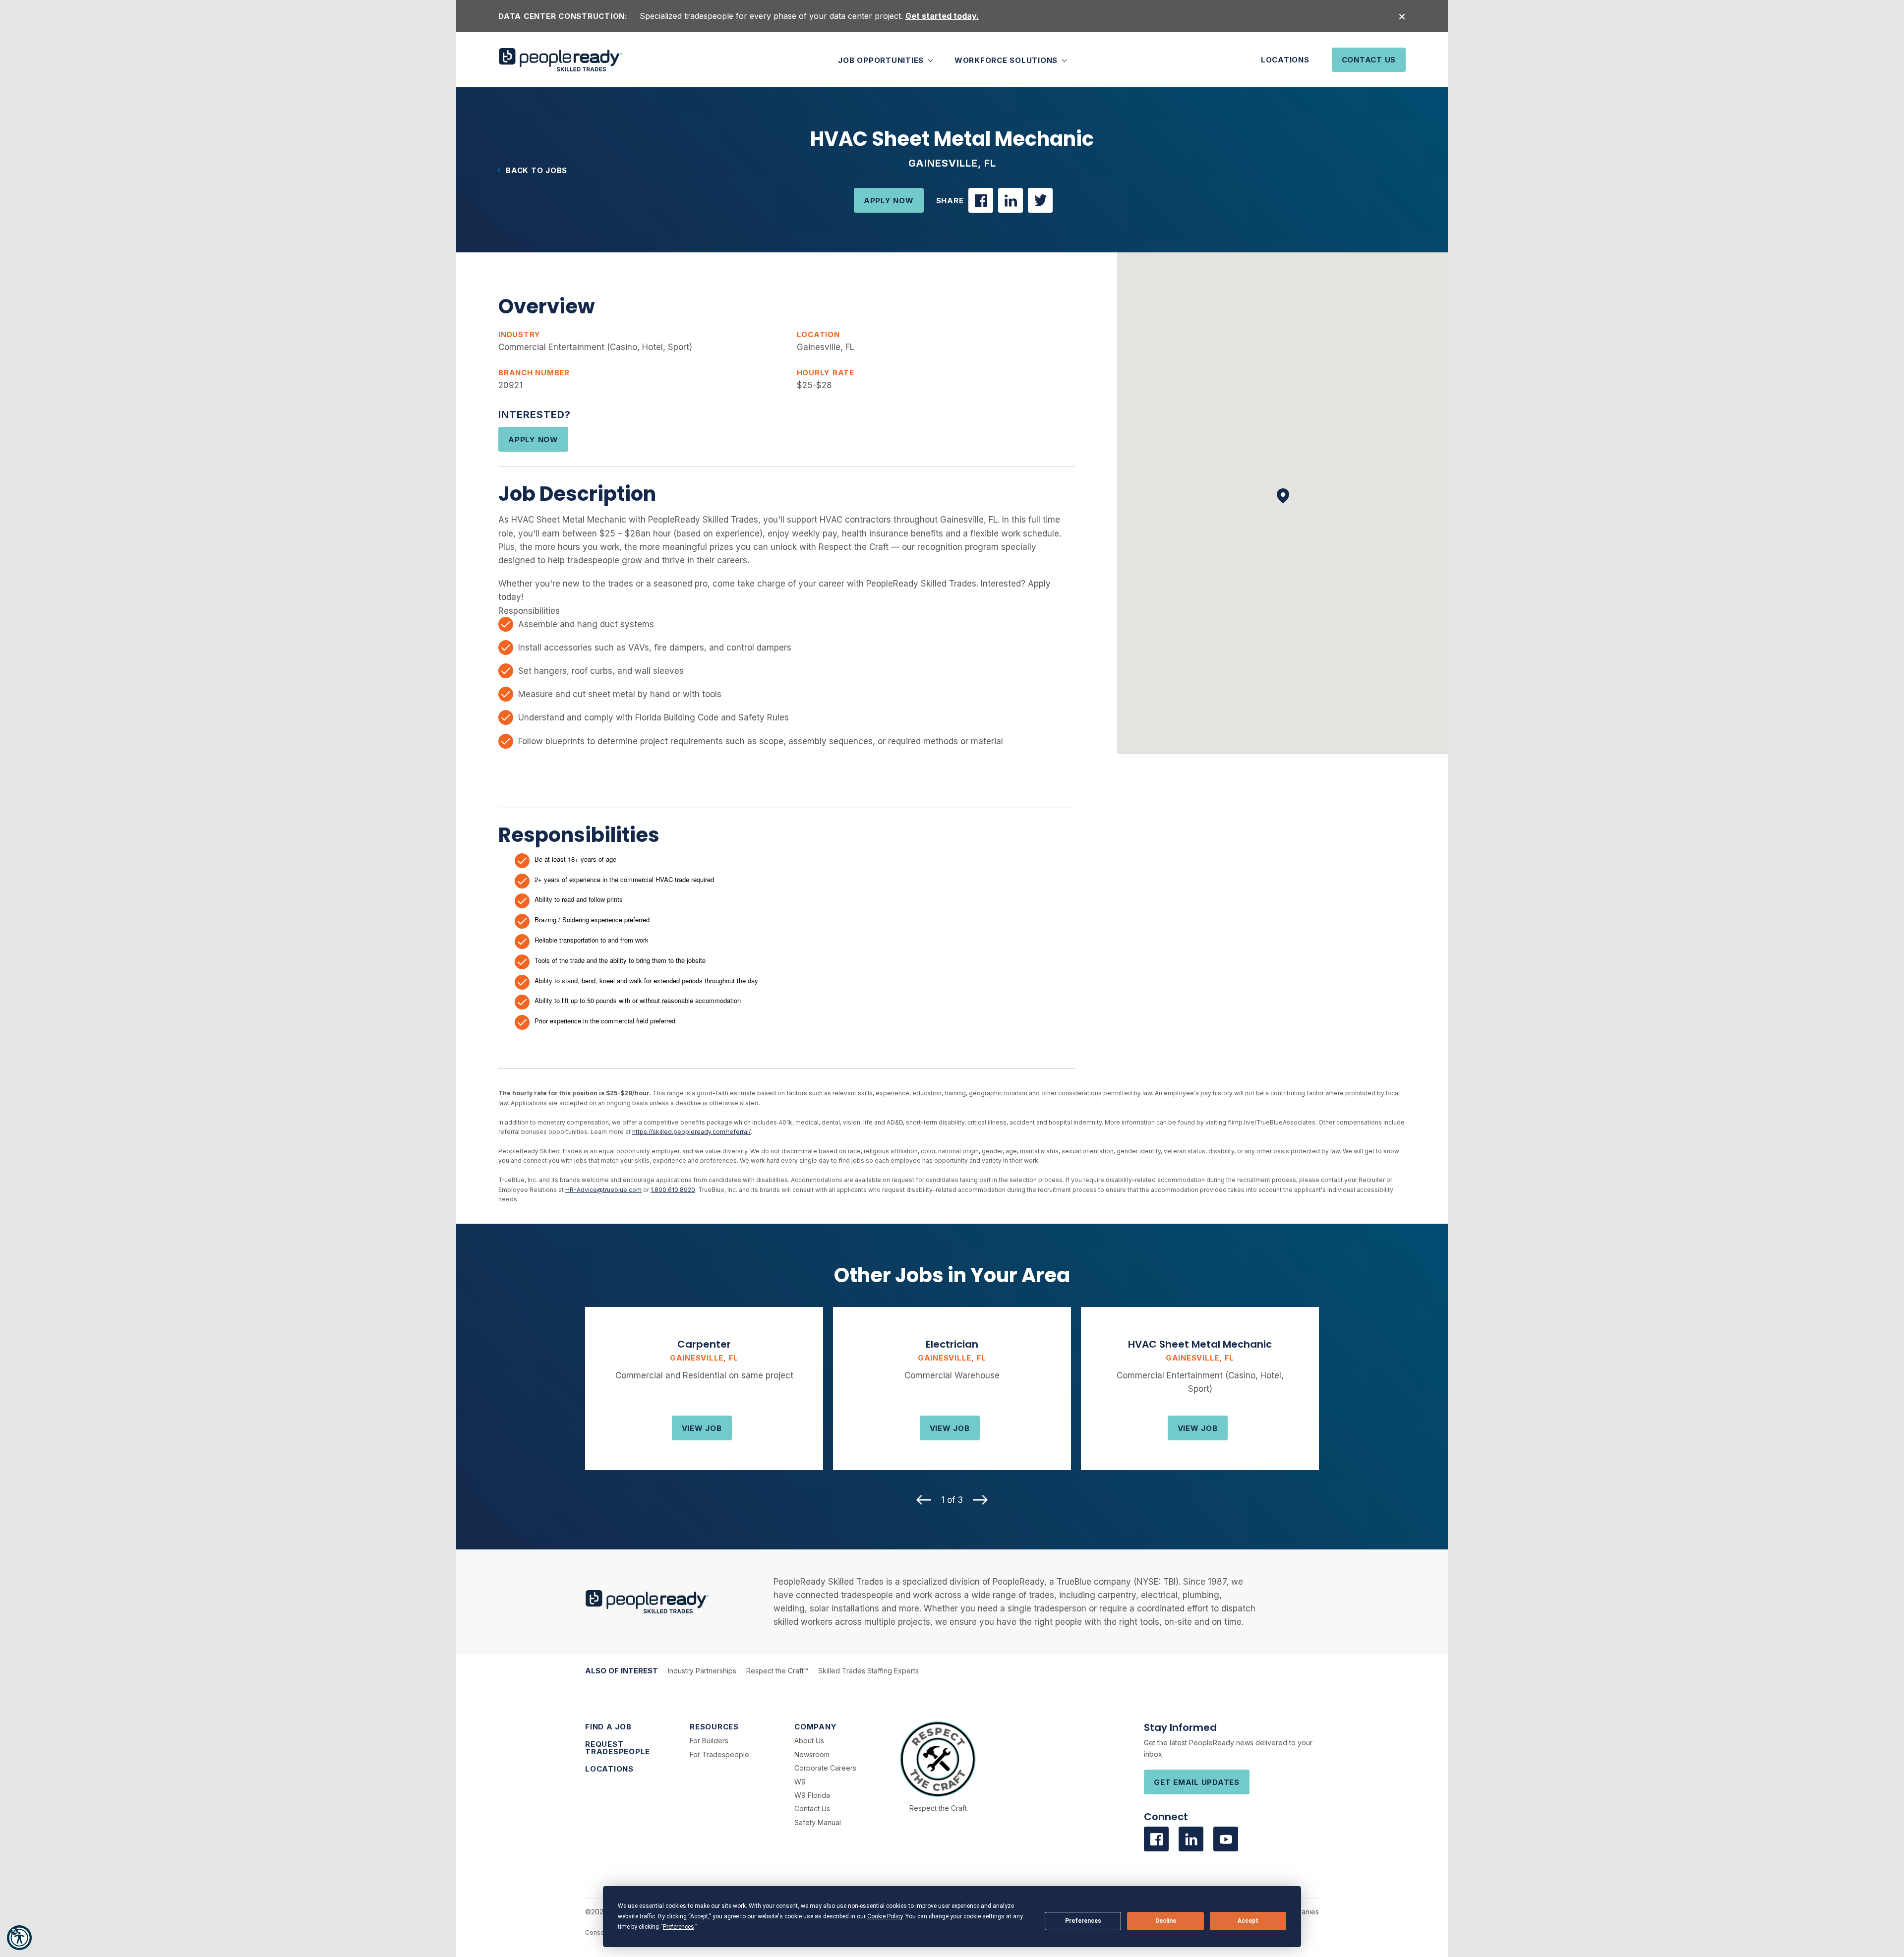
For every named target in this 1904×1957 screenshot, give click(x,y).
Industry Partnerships (702, 1671)
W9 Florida (812, 1795)
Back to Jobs (536, 170)
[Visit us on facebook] (1156, 1839)
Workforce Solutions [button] (1007, 60)
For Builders (709, 1741)
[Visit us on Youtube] (1226, 1839)
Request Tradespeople (618, 1748)
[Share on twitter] (1040, 200)
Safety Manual (818, 1822)
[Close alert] (1402, 16)
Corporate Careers (825, 1768)
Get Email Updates (1197, 1782)
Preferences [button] (679, 1927)
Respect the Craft (938, 1808)
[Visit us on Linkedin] (1191, 1839)
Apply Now (889, 201)
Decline (1166, 1921)
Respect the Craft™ (777, 1671)
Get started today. (942, 16)
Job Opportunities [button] (882, 60)
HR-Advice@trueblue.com (603, 1190)
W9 (800, 1782)
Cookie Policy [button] (885, 1916)
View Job (702, 1428)
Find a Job (608, 1727)
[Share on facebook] (981, 200)
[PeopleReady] (560, 60)
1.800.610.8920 (673, 1190)
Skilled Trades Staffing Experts (868, 1671)
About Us (809, 1741)
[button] (19, 1938)
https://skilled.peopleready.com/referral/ (691, 1132)
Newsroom (812, 1754)
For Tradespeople (719, 1754)
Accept (1248, 1921)
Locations (1285, 60)
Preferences (1083, 1921)
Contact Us (1369, 60)
